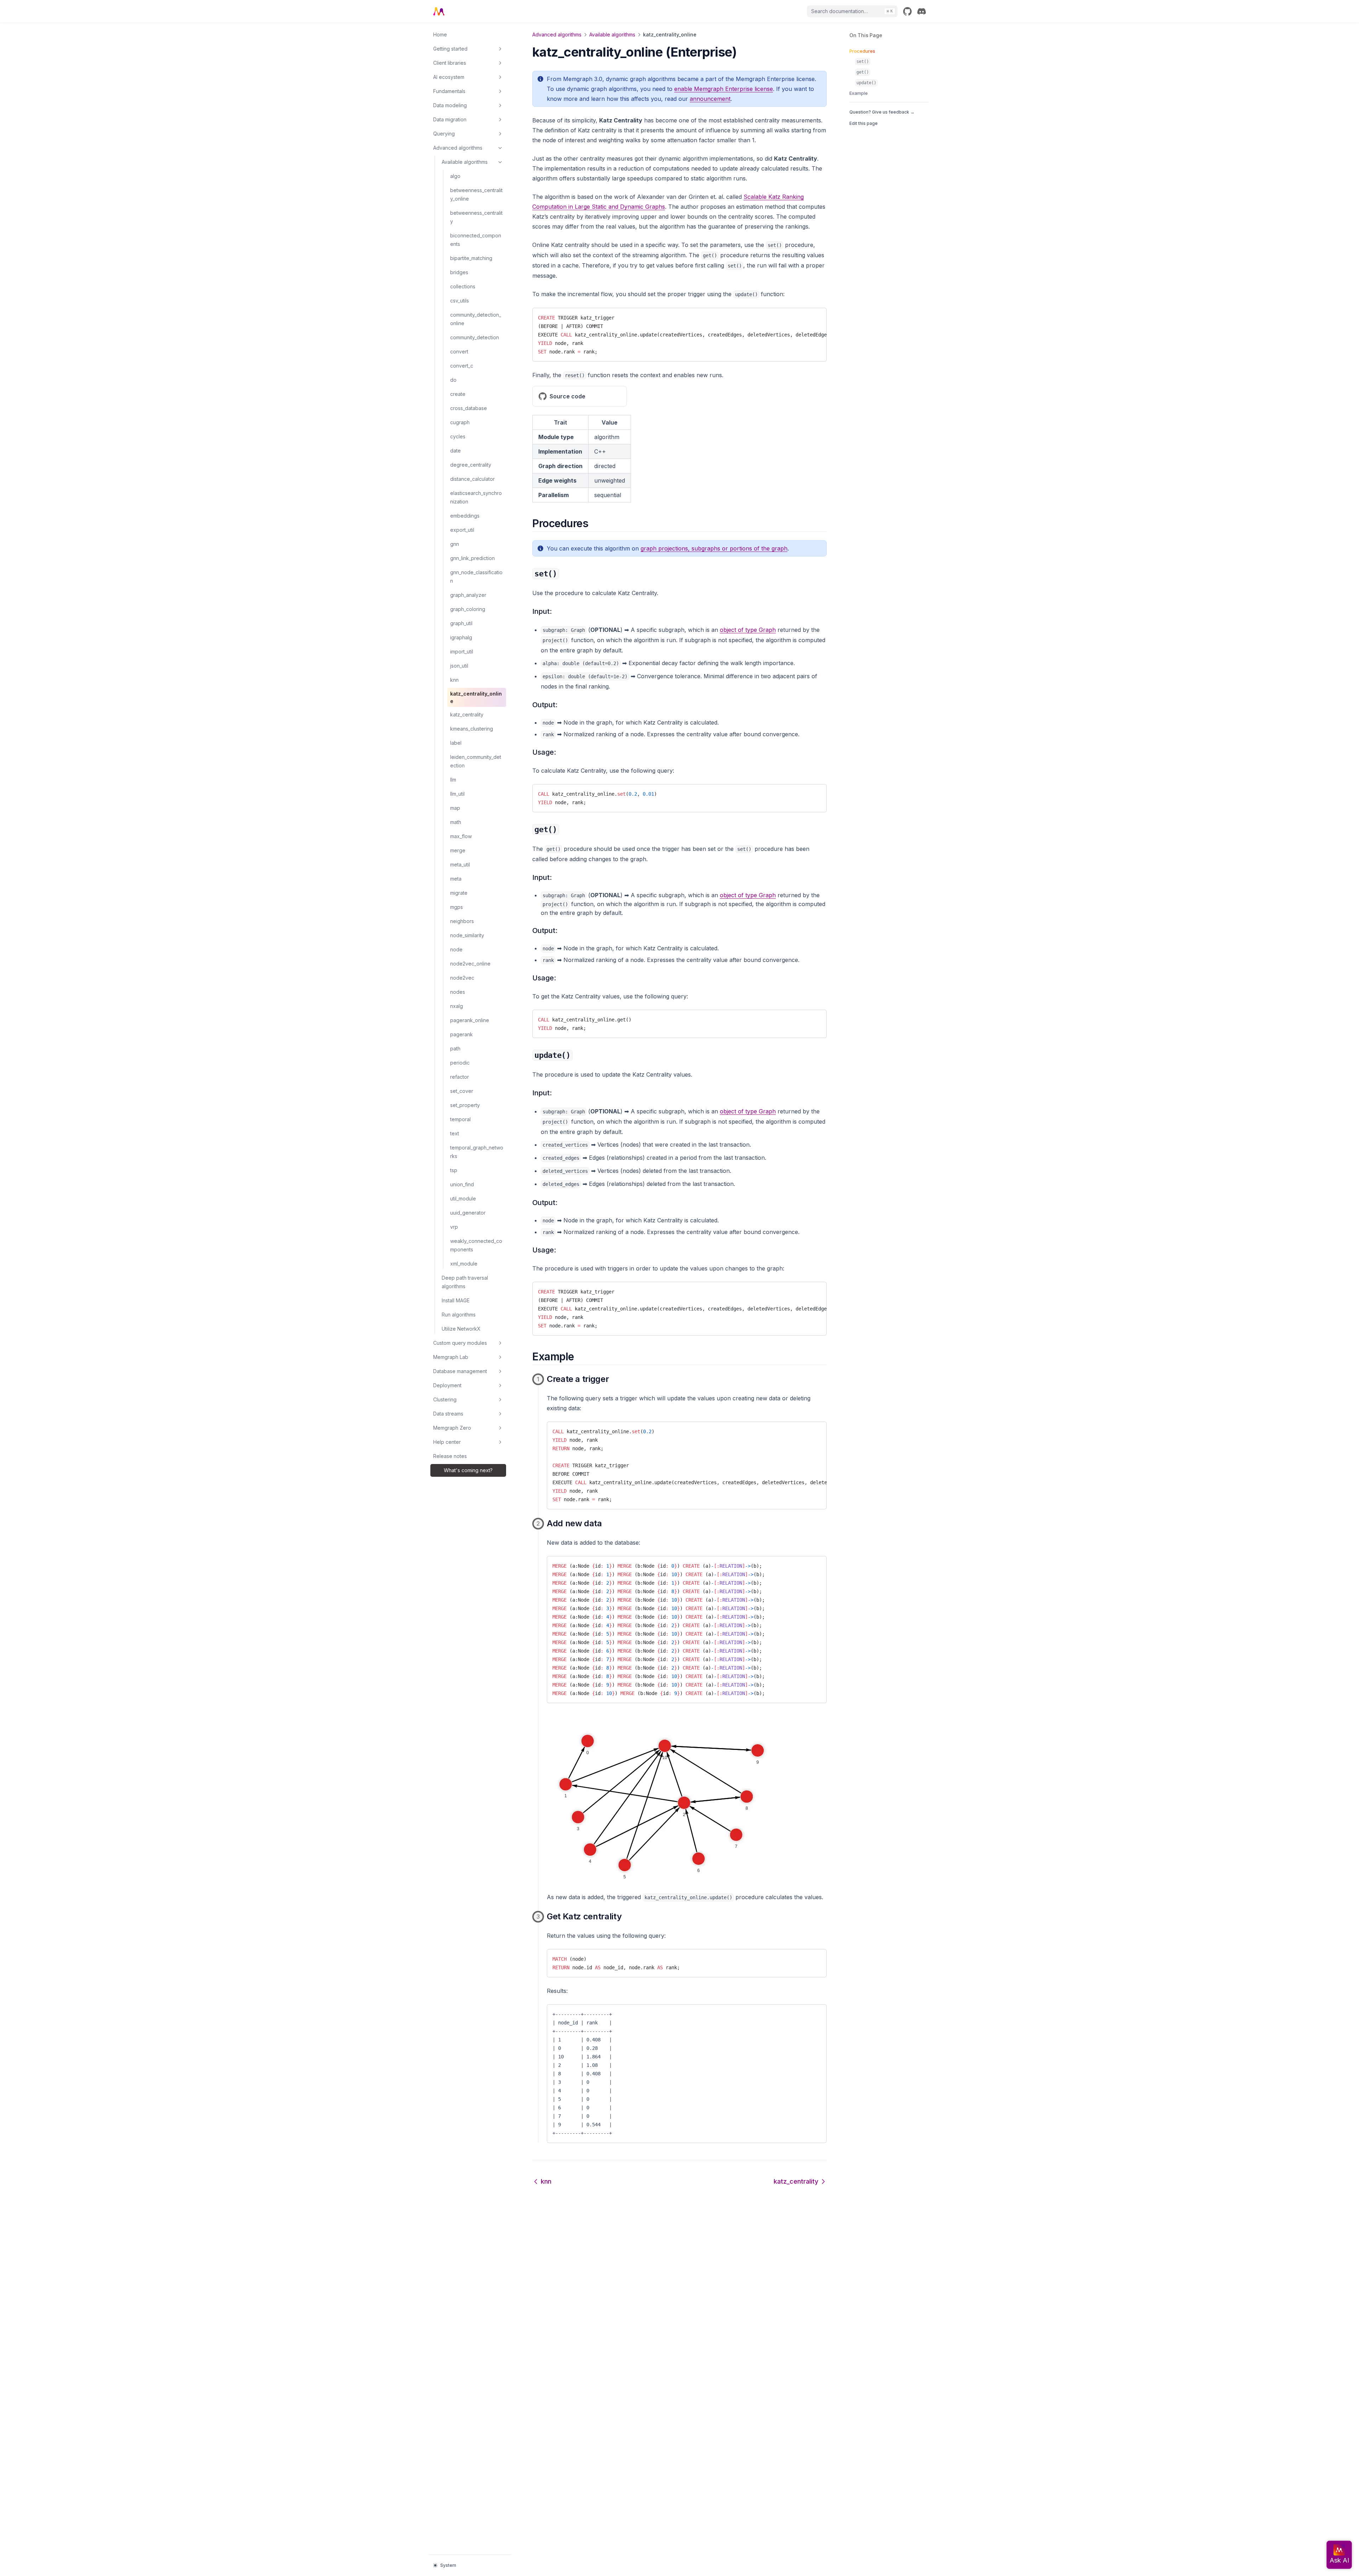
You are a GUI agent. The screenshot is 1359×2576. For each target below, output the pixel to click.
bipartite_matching (471, 258)
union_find (462, 1184)
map (455, 808)
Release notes (450, 1456)
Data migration (450, 119)
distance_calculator (472, 479)
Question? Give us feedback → (882, 112)
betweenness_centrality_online (476, 194)
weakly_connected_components (476, 1245)
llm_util (457, 794)
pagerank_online (470, 1020)
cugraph (460, 422)
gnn (455, 544)
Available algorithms (465, 162)
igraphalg (461, 637)
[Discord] (922, 11)
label (456, 743)
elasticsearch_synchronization (476, 497)
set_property (465, 1105)
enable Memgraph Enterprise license (724, 89)
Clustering (445, 1399)
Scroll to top (862, 135)
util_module (463, 1198)
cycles (458, 436)
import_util (462, 652)
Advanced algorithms (458, 148)
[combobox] (852, 11)
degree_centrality (471, 465)
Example (859, 93)
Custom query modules (460, 1343)
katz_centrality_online (476, 697)
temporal (460, 1119)
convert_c (462, 366)
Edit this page (864, 123)
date (455, 451)
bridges (459, 272)
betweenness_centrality (476, 217)
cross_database (469, 408)
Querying (444, 134)
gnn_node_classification (476, 577)
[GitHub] (907, 11)
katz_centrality (467, 714)
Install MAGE (456, 1300)
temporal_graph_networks (477, 1152)
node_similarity (467, 935)
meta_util (460, 865)
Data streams (448, 1414)
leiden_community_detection (476, 761)
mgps (457, 907)
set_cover (462, 1091)
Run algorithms (459, 1315)
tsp (454, 1170)
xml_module (464, 1264)
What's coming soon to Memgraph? (468, 1470)
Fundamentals (449, 91)
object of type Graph (748, 630)
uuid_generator (468, 1213)
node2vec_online (470, 964)
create (458, 394)
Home (440, 34)
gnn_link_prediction (472, 558)
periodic (460, 1063)
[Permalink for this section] (595, 523)
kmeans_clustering (472, 729)
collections (463, 286)
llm (453, 780)
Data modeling (450, 105)
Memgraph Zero (452, 1428)
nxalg (457, 1006)
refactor (460, 1077)
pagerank (461, 1034)
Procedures (862, 51)
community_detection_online (476, 319)
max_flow (461, 836)
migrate (459, 893)
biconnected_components (476, 240)
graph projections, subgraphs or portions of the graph (714, 548)
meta (456, 879)
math (456, 822)
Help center (447, 1442)
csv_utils (460, 301)
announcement (710, 99)
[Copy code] (816, 316)
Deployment (447, 1385)
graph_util (461, 623)
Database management (460, 1371)
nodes (458, 992)
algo (455, 176)
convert (459, 351)
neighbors (462, 921)
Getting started (450, 49)
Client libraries (450, 63)
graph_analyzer (468, 595)
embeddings (465, 516)
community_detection (475, 337)
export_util (462, 530)
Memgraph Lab (451, 1357)
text (455, 1133)
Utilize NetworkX (461, 1329)
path (455, 1048)
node (456, 949)
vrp (454, 1227)
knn (454, 680)
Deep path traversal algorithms (465, 1282)
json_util (459, 666)
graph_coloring (468, 609)
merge (458, 850)
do (453, 380)
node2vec (462, 978)
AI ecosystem (449, 77)
